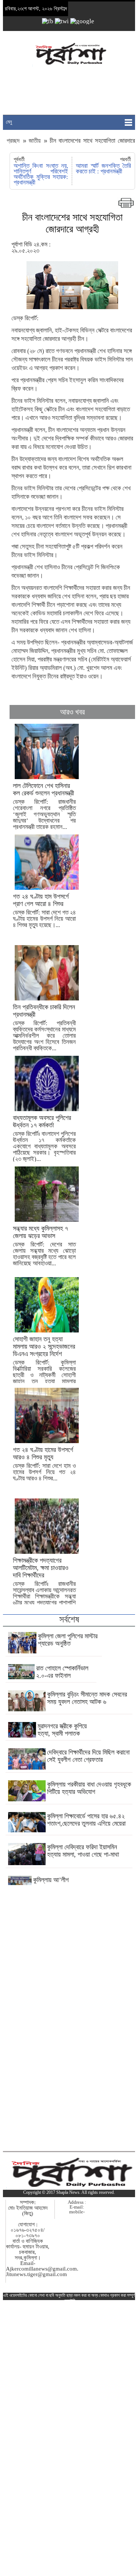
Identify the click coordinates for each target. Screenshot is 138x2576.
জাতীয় (35, 141)
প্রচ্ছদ (14, 141)
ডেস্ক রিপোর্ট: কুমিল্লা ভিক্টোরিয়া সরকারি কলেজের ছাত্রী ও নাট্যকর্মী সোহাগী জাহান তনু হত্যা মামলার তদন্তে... (44, 1363)
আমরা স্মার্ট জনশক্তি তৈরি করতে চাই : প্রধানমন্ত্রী (103, 169)
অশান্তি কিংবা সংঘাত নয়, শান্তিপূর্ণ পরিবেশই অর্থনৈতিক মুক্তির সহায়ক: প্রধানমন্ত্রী (41, 174)
